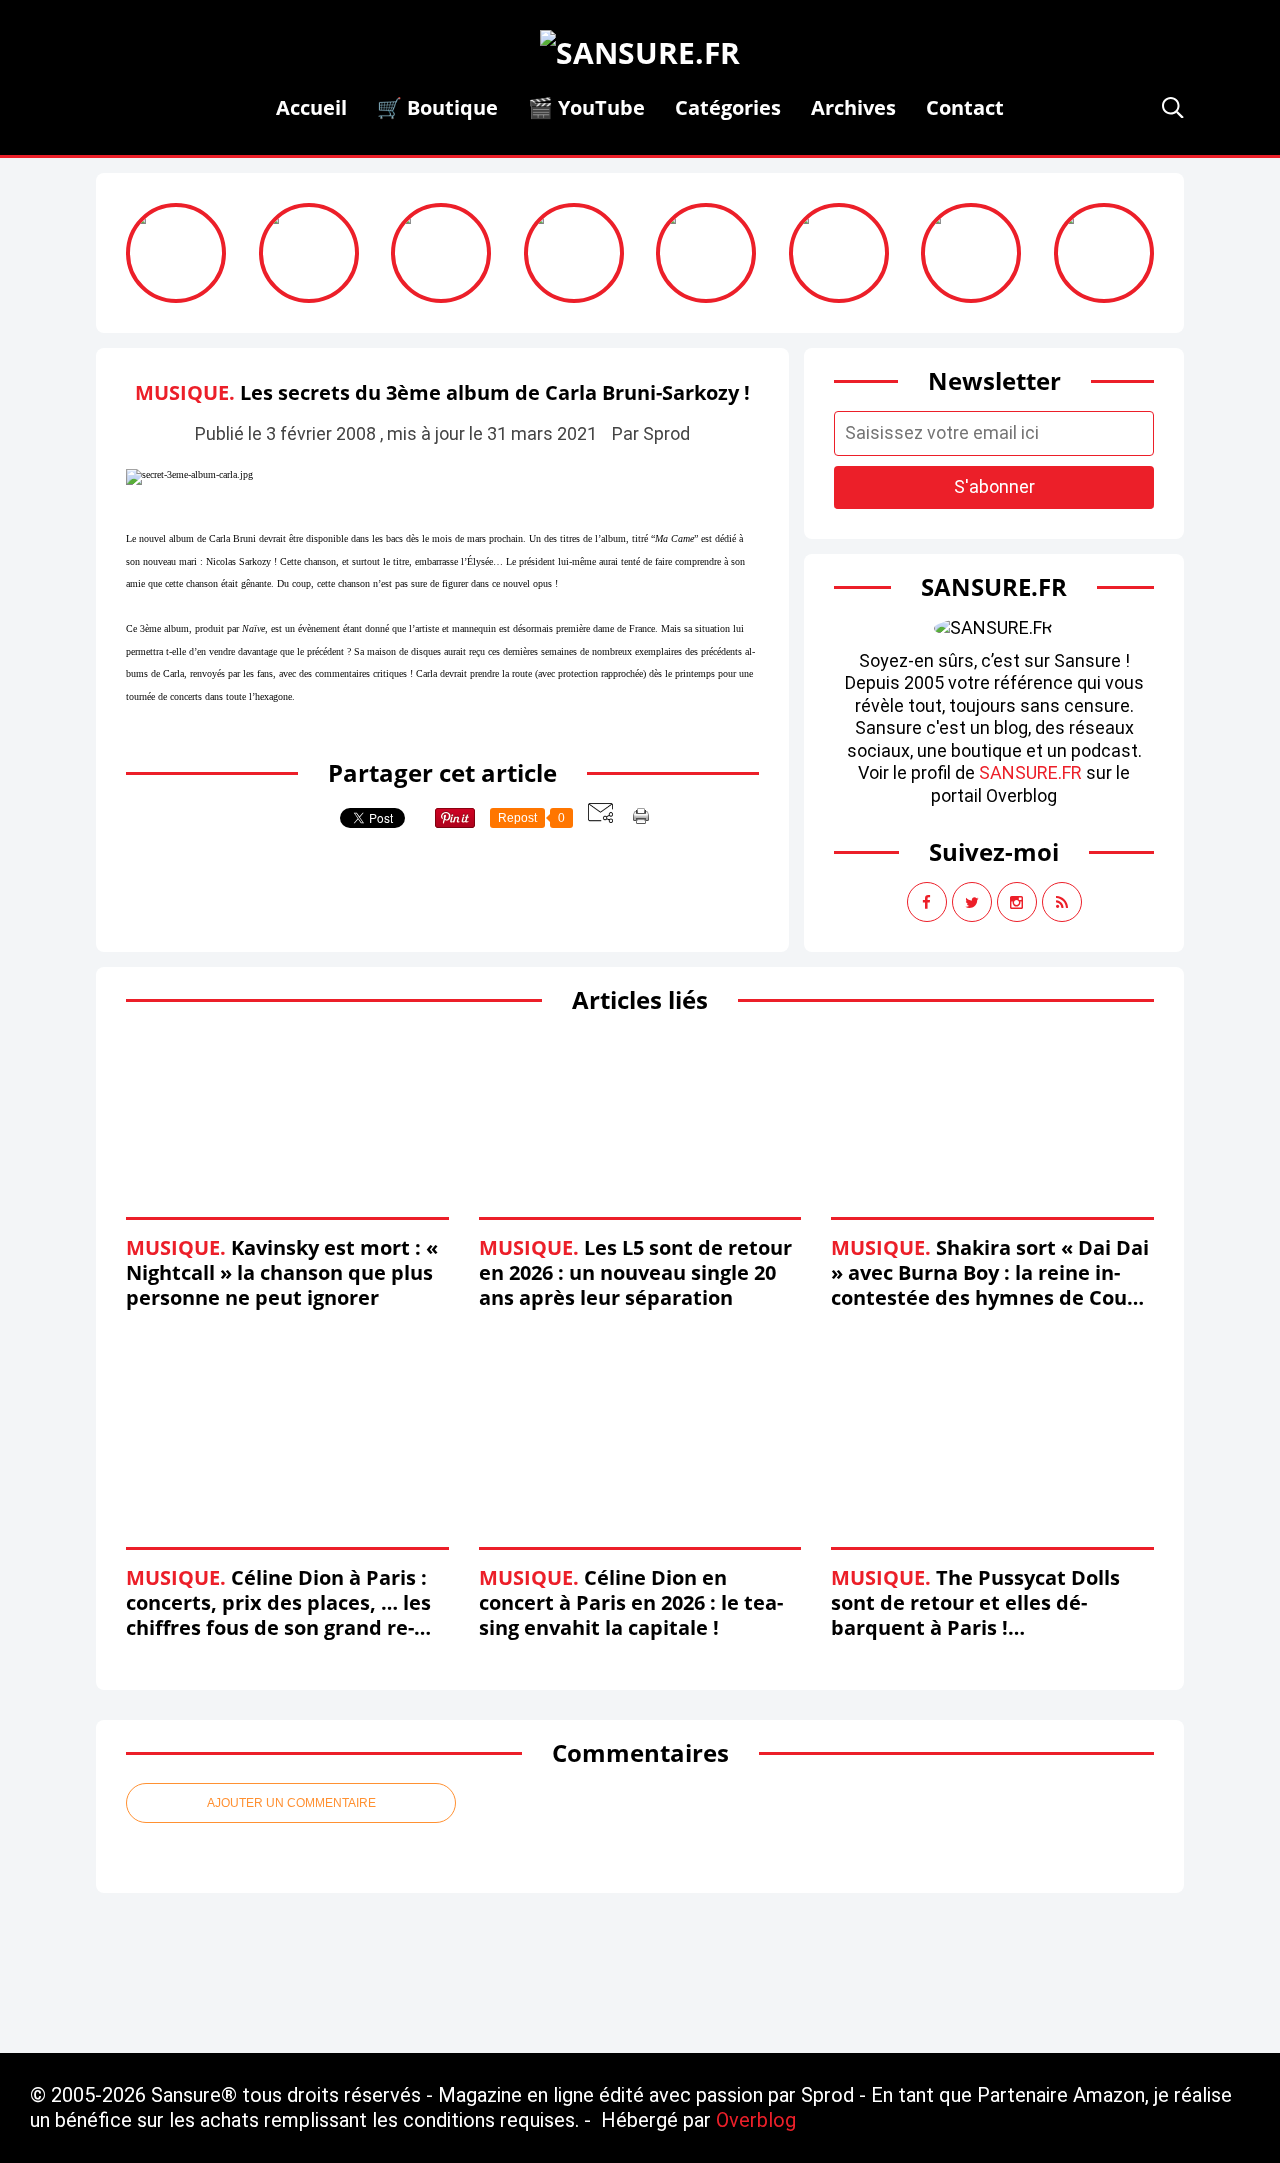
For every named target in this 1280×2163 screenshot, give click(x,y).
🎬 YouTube (586, 107)
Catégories (728, 107)
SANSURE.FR (1030, 772)
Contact (965, 107)
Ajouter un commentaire (291, 1803)
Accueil (311, 107)
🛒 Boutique (437, 107)
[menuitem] (311, 107)
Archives (853, 107)
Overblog (756, 2120)
